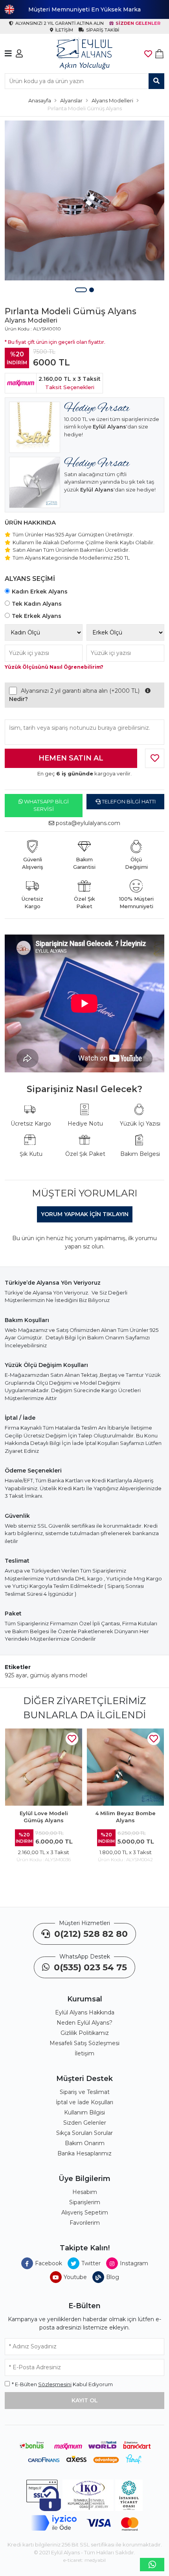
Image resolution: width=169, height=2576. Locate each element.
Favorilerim (85, 2223)
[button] (81, 290)
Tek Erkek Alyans (37, 616)
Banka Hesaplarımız (84, 2153)
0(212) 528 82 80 (90, 1934)
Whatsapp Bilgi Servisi (46, 805)
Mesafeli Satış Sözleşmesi (84, 2043)
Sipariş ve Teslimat (85, 2092)
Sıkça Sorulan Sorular (84, 2133)
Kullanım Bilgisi (84, 2112)
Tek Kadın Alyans (37, 604)
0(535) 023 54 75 (89, 1967)
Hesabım (85, 2192)
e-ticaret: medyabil (84, 2560)
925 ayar (16, 1675)
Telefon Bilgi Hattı (128, 801)
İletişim (84, 2053)
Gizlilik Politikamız (85, 2033)
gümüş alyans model (59, 1675)
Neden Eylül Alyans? (84, 2023)
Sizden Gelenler (85, 2123)
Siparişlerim (85, 2202)
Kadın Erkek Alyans (40, 592)
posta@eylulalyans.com (88, 823)
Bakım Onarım (85, 2143)
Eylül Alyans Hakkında (85, 2012)
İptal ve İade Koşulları (84, 2102)
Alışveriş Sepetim (85, 2213)
